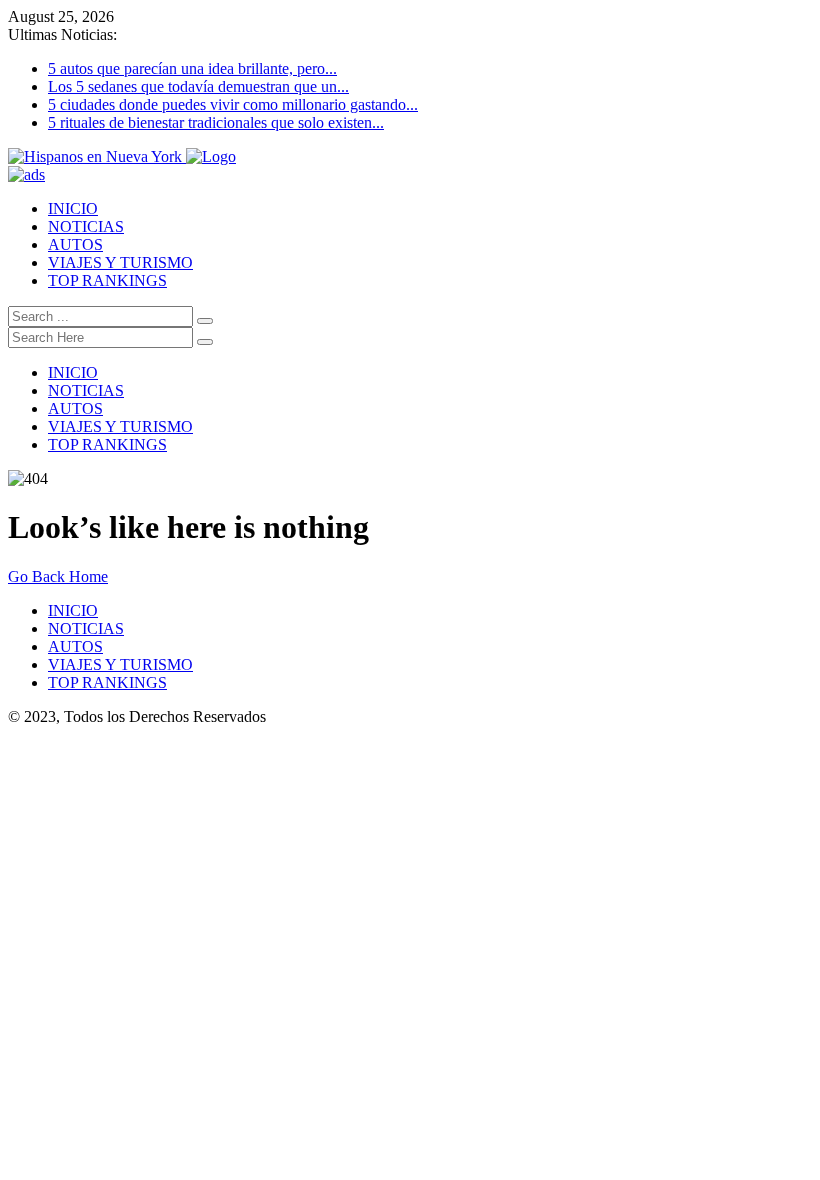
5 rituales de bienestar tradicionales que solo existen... (216, 122)
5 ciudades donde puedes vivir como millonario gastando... (233, 104)
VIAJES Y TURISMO (120, 262)
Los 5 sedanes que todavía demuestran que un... (198, 86)
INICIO (73, 208)
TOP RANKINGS (107, 280)
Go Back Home (58, 576)
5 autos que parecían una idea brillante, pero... (192, 68)
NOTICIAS (86, 226)
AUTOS (75, 244)
